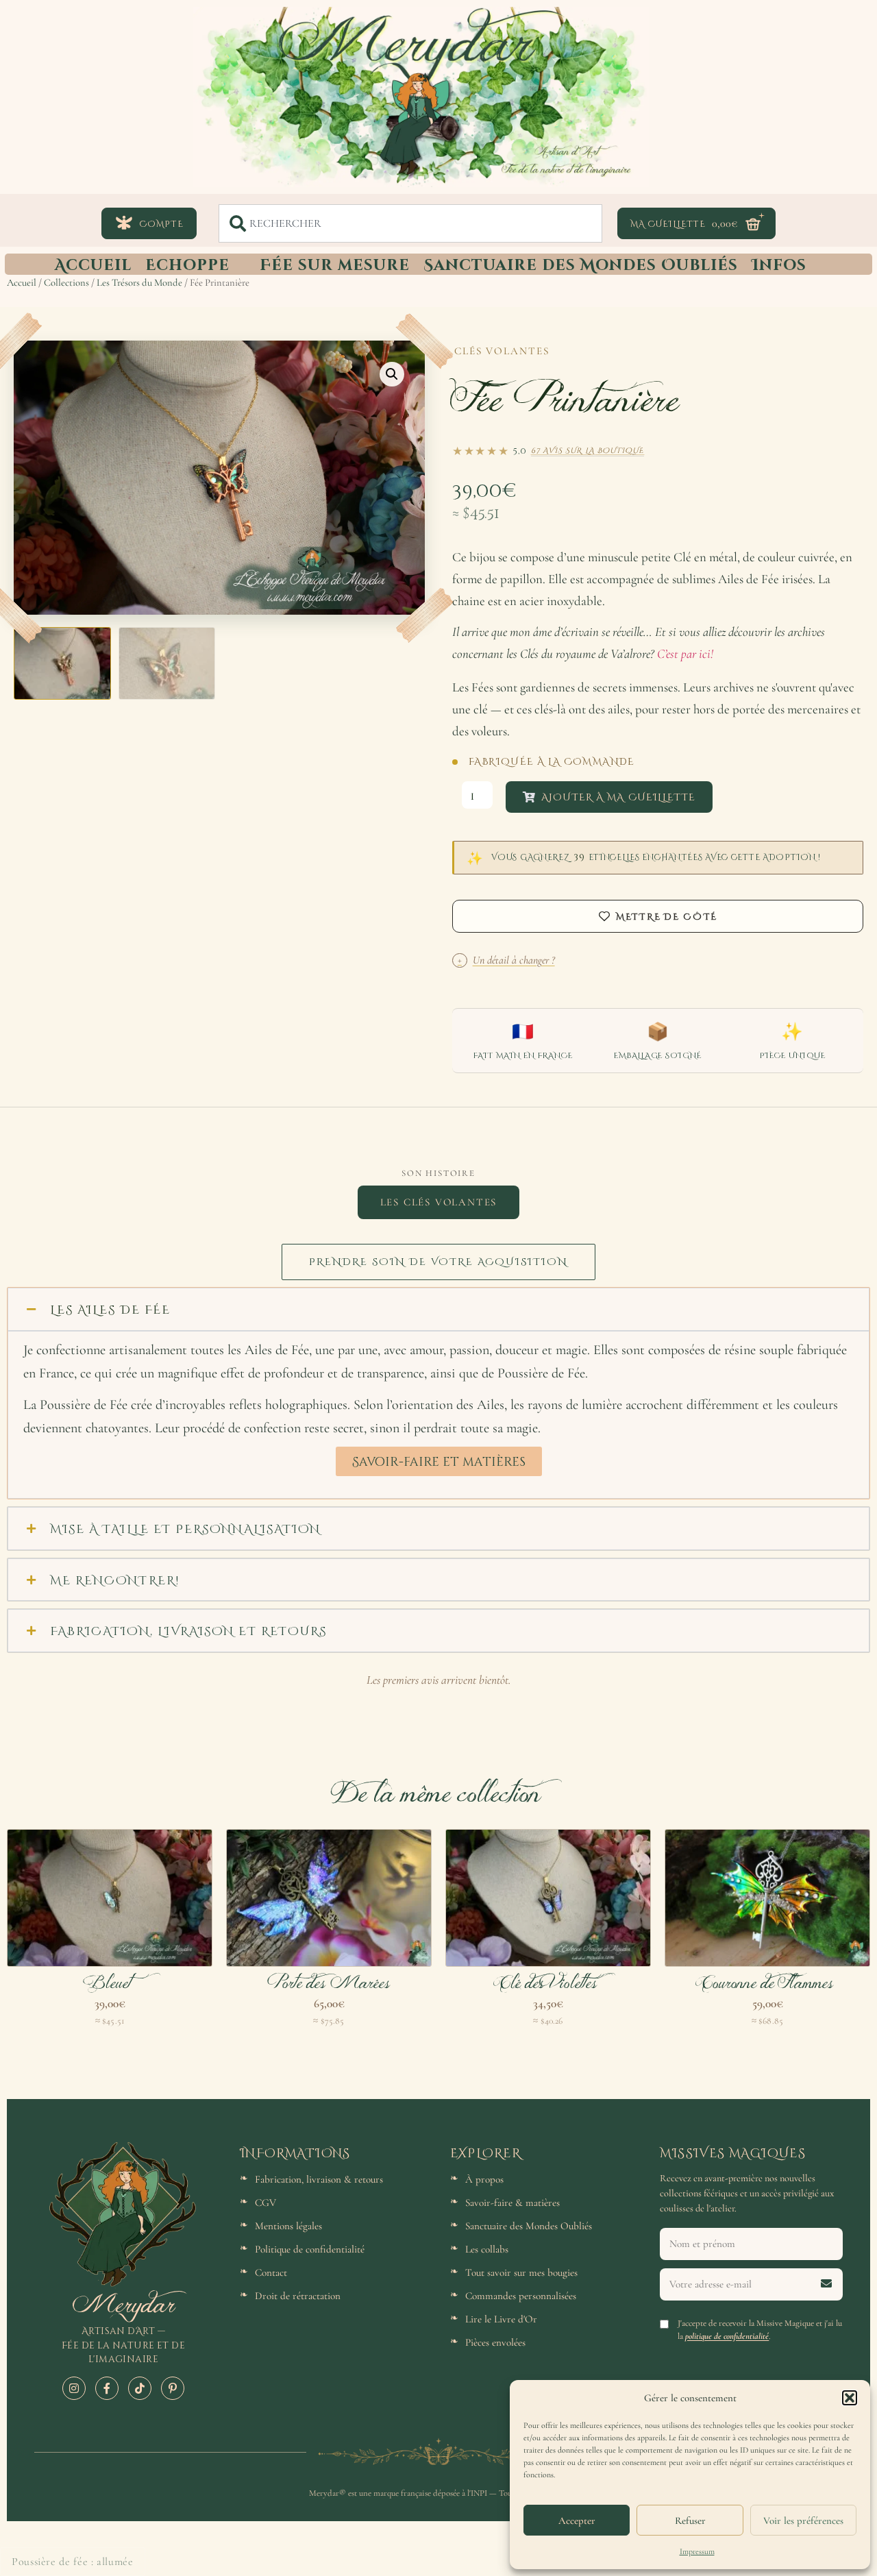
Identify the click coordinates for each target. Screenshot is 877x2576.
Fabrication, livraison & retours (319, 2179)
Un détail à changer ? (506, 960)
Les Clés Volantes (439, 1202)
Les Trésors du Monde (139, 282)
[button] (850, 2398)
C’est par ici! (685, 654)
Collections (66, 282)
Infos (779, 264)
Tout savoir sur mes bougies (521, 2272)
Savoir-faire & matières (512, 2203)
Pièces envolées (495, 2342)
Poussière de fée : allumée (73, 2562)
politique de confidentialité (727, 2336)
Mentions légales (288, 2226)
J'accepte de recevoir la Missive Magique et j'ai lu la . (760, 2330)
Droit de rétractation (298, 2296)
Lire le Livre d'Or (501, 2319)
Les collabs (487, 2249)
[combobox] (410, 223)
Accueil (93, 264)
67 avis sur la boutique (588, 450)
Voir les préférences (803, 2520)
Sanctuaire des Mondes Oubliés (581, 264)
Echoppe (187, 264)
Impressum (697, 2551)
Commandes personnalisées (521, 2296)
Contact (271, 2272)
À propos (484, 2179)
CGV (265, 2203)
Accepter (577, 2520)
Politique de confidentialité (310, 2249)
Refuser (690, 2520)
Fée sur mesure (335, 264)
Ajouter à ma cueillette (618, 797)
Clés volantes (502, 351)
